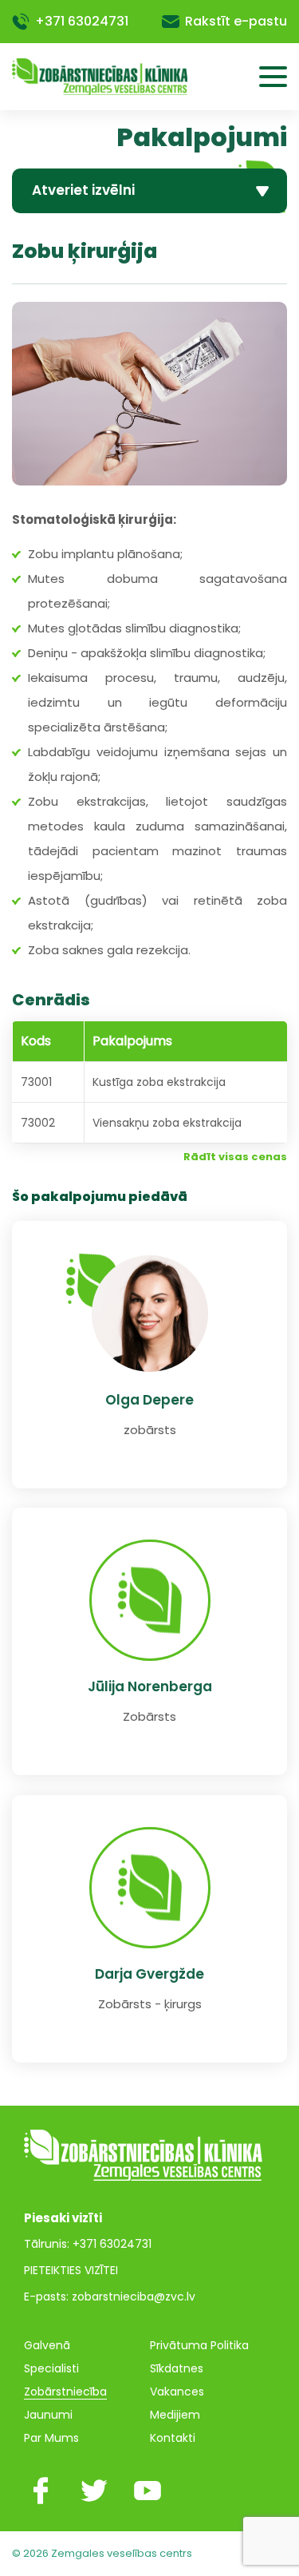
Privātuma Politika (199, 2345)
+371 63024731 (82, 21)
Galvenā (47, 2345)
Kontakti (173, 2438)
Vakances (177, 2392)
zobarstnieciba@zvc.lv (134, 2297)
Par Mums (51, 2438)
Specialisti (51, 2368)
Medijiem (175, 2415)
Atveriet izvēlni (83, 190)
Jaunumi (48, 2415)
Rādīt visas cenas (235, 1157)
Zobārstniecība (65, 2392)
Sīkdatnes (177, 2368)
